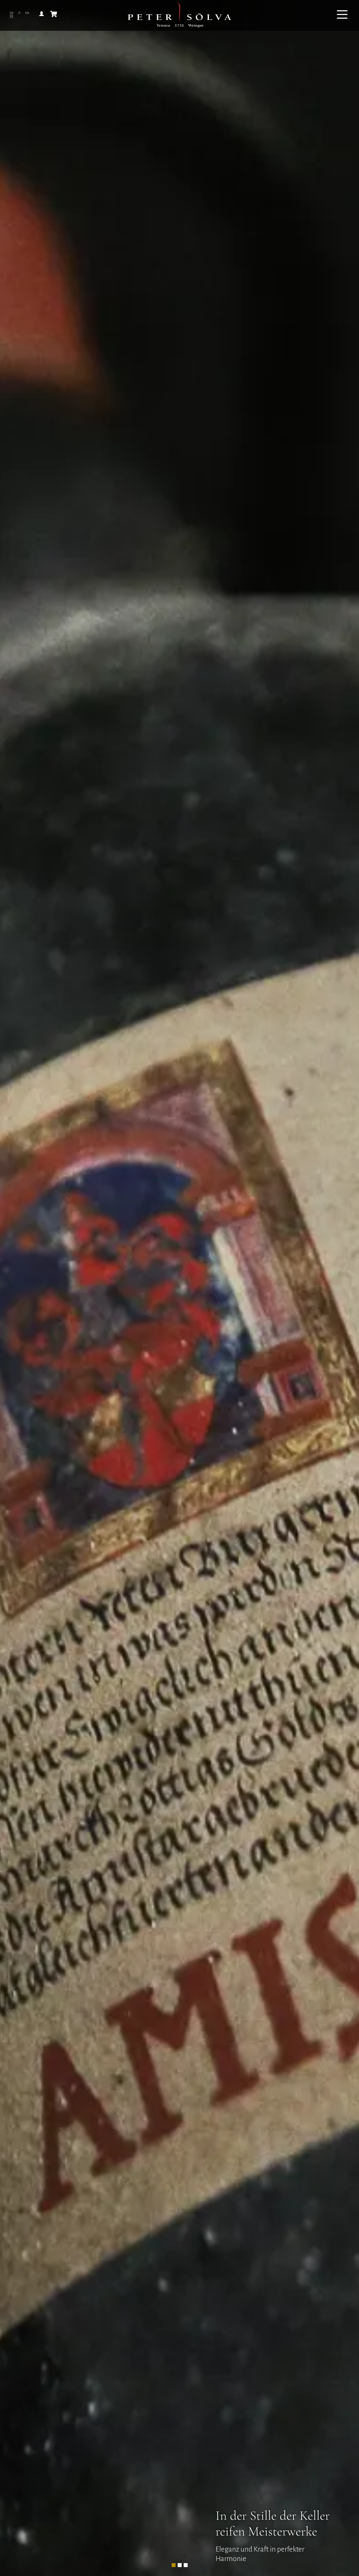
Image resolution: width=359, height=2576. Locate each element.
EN (27, 13)
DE (12, 13)
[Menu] (342, 15)
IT (19, 13)
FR (11, 17)
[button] (174, 2565)
